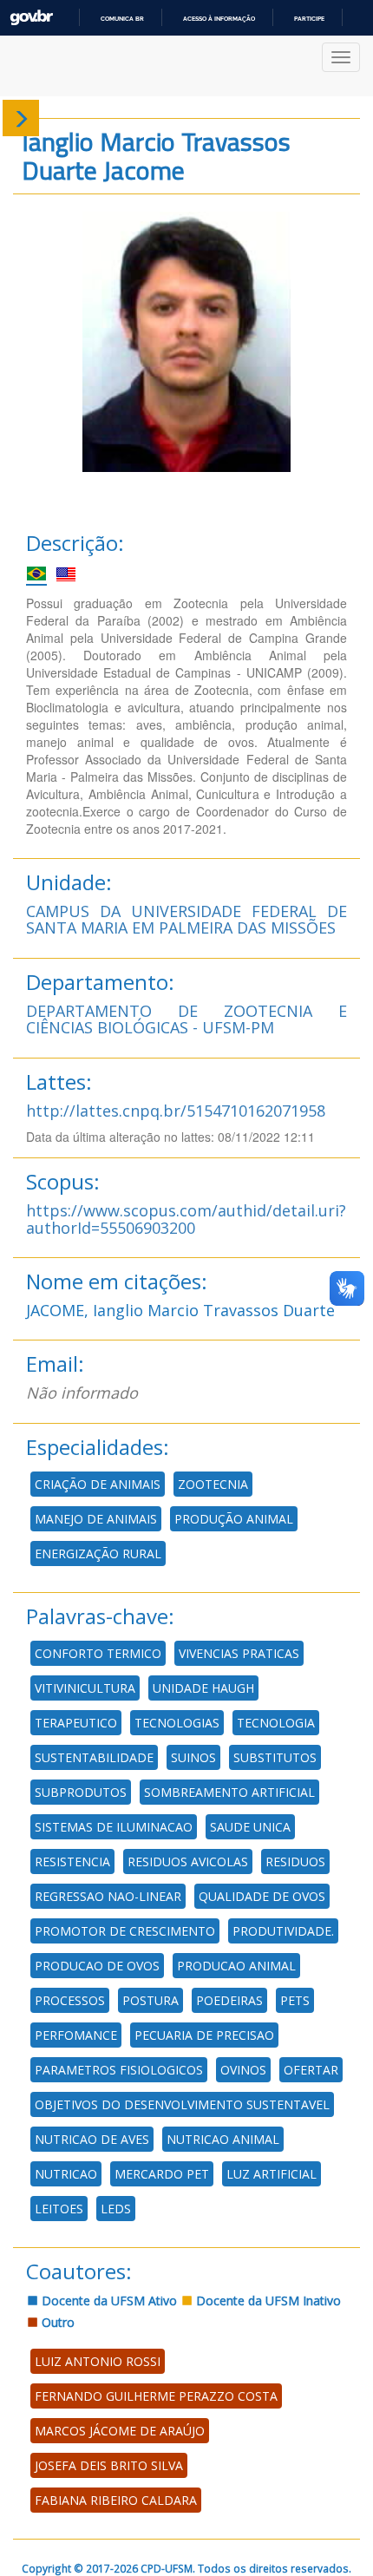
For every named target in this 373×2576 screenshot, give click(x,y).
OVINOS (243, 2070)
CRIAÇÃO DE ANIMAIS (98, 1484)
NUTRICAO (66, 2174)
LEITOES (59, 2209)
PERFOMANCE (76, 2035)
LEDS (116, 2209)
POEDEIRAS (229, 2000)
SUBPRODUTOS (81, 1792)
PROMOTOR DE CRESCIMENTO (125, 1931)
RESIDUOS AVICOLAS (188, 1862)
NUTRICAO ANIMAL (223, 2139)
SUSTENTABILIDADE (94, 1757)
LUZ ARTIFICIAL (272, 2174)
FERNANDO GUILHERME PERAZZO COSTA (156, 2396)
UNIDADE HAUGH (203, 1688)
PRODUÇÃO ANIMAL (234, 1519)
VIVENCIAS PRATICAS (239, 1653)
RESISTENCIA (72, 1862)
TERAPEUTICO (76, 1723)
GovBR (31, 18)
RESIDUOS (295, 1862)
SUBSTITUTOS (275, 1757)
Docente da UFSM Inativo (267, 2301)
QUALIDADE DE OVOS (262, 1896)
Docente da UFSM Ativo (108, 2301)
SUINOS (193, 1757)
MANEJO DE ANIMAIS (96, 1519)
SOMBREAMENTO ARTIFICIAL (229, 1792)
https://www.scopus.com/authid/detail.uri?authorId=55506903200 (186, 1219)
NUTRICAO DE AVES (92, 2139)
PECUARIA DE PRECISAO (204, 2035)
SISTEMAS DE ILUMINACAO (114, 1827)
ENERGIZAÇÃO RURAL (98, 1553)
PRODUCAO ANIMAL (236, 1966)
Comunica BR (122, 19)
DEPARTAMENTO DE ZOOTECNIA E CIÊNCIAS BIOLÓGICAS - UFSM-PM (186, 1019)
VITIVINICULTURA (85, 1688)
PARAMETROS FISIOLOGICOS (119, 2070)
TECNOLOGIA (276, 1723)
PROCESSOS (70, 2000)
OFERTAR (311, 2070)
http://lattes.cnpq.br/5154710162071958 (176, 1111)
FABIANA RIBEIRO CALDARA (116, 2500)
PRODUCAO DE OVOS (97, 1966)
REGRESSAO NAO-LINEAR (108, 1896)
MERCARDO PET (162, 2174)
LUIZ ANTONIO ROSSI (98, 2361)
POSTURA (151, 2000)
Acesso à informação (219, 19)
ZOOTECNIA (213, 1484)
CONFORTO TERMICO (98, 1653)
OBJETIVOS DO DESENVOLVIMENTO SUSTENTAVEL (182, 2104)
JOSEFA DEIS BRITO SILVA (109, 2465)
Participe (309, 19)
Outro (56, 2322)
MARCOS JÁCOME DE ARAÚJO (120, 2431)
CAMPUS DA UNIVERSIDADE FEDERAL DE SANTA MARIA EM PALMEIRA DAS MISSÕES (186, 920)
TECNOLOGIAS (177, 1723)
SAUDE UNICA (250, 1827)
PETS (295, 2000)
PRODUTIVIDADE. (283, 1931)
